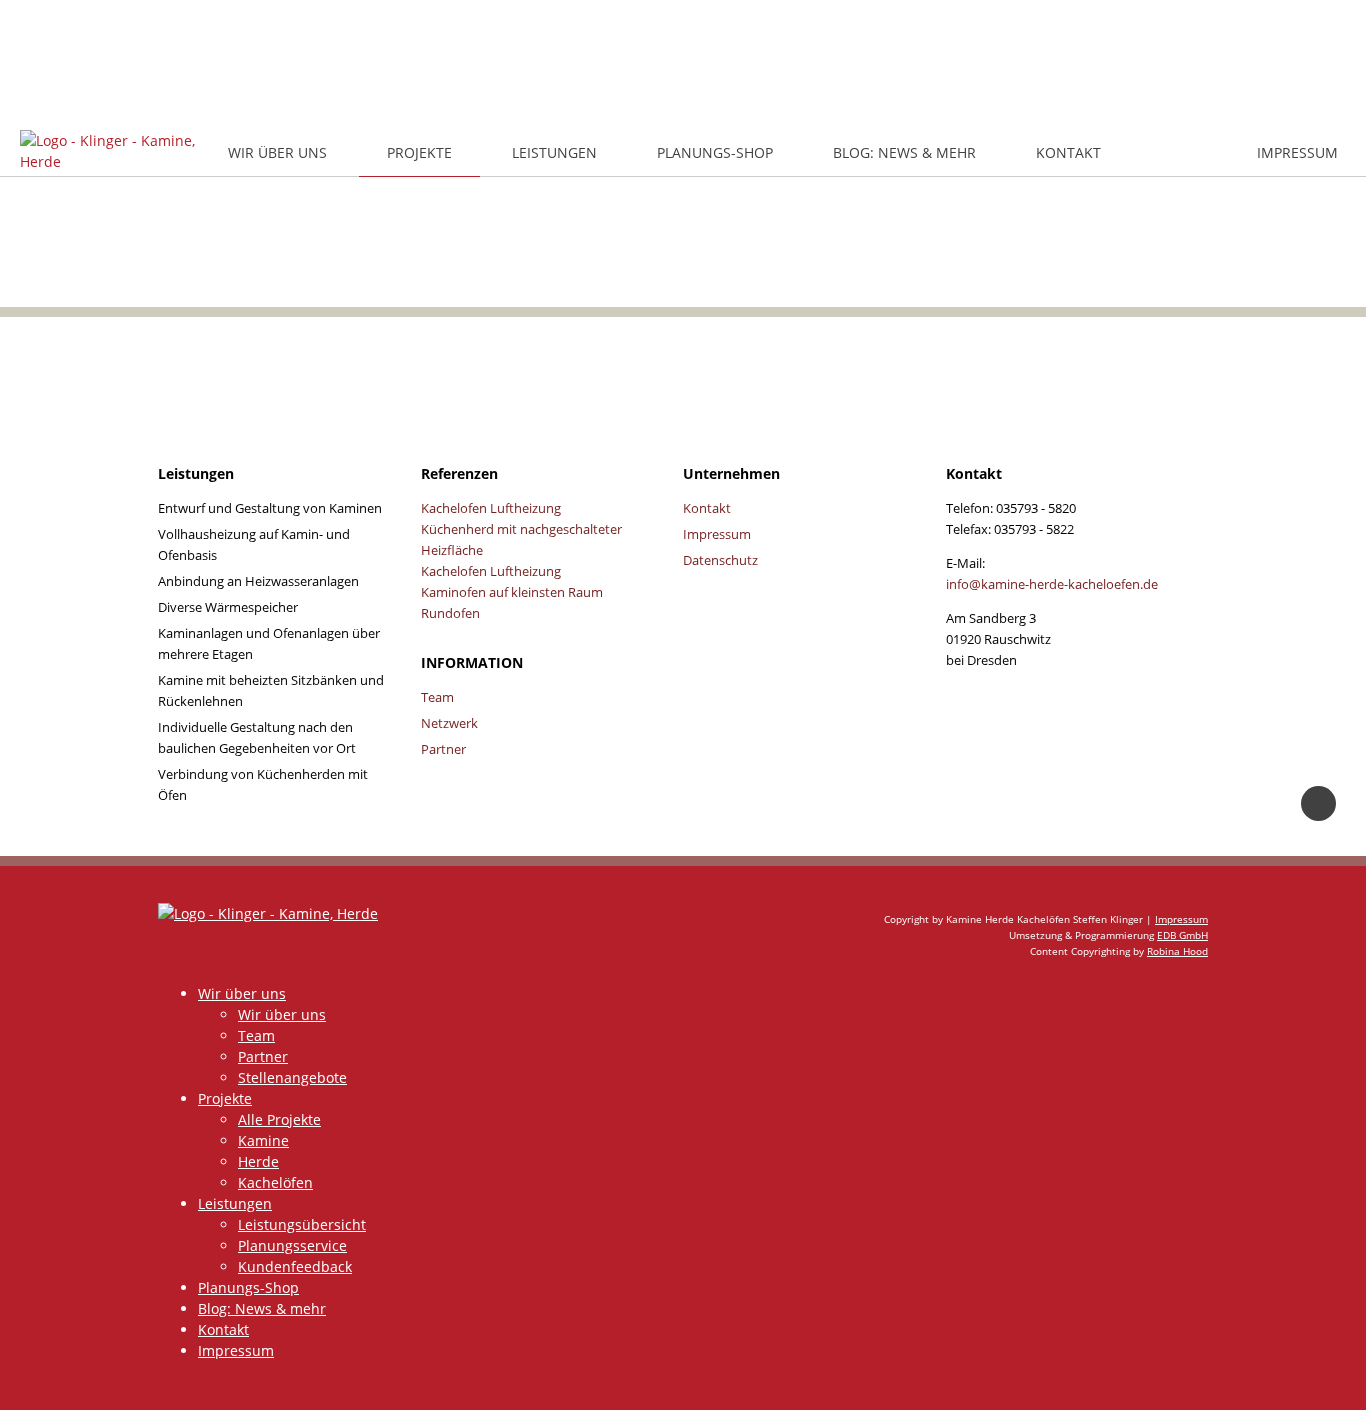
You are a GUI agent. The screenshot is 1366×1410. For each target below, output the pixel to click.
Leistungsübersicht (302, 1224)
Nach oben (1318, 803)
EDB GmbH (1182, 935)
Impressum (1297, 152)
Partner (443, 749)
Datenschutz (720, 560)
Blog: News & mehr (904, 152)
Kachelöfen (275, 1182)
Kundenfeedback (295, 1266)
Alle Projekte (279, 1119)
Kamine (263, 1140)
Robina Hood (1177, 951)
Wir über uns (277, 152)
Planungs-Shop (715, 152)
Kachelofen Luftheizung (491, 508)
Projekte (419, 152)
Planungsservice (292, 1245)
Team (437, 697)
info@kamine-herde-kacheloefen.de (1052, 584)
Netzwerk (449, 723)
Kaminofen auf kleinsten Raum (512, 592)
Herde (258, 1161)
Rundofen (450, 613)
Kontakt (1068, 152)
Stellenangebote (292, 1077)
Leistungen (554, 152)
